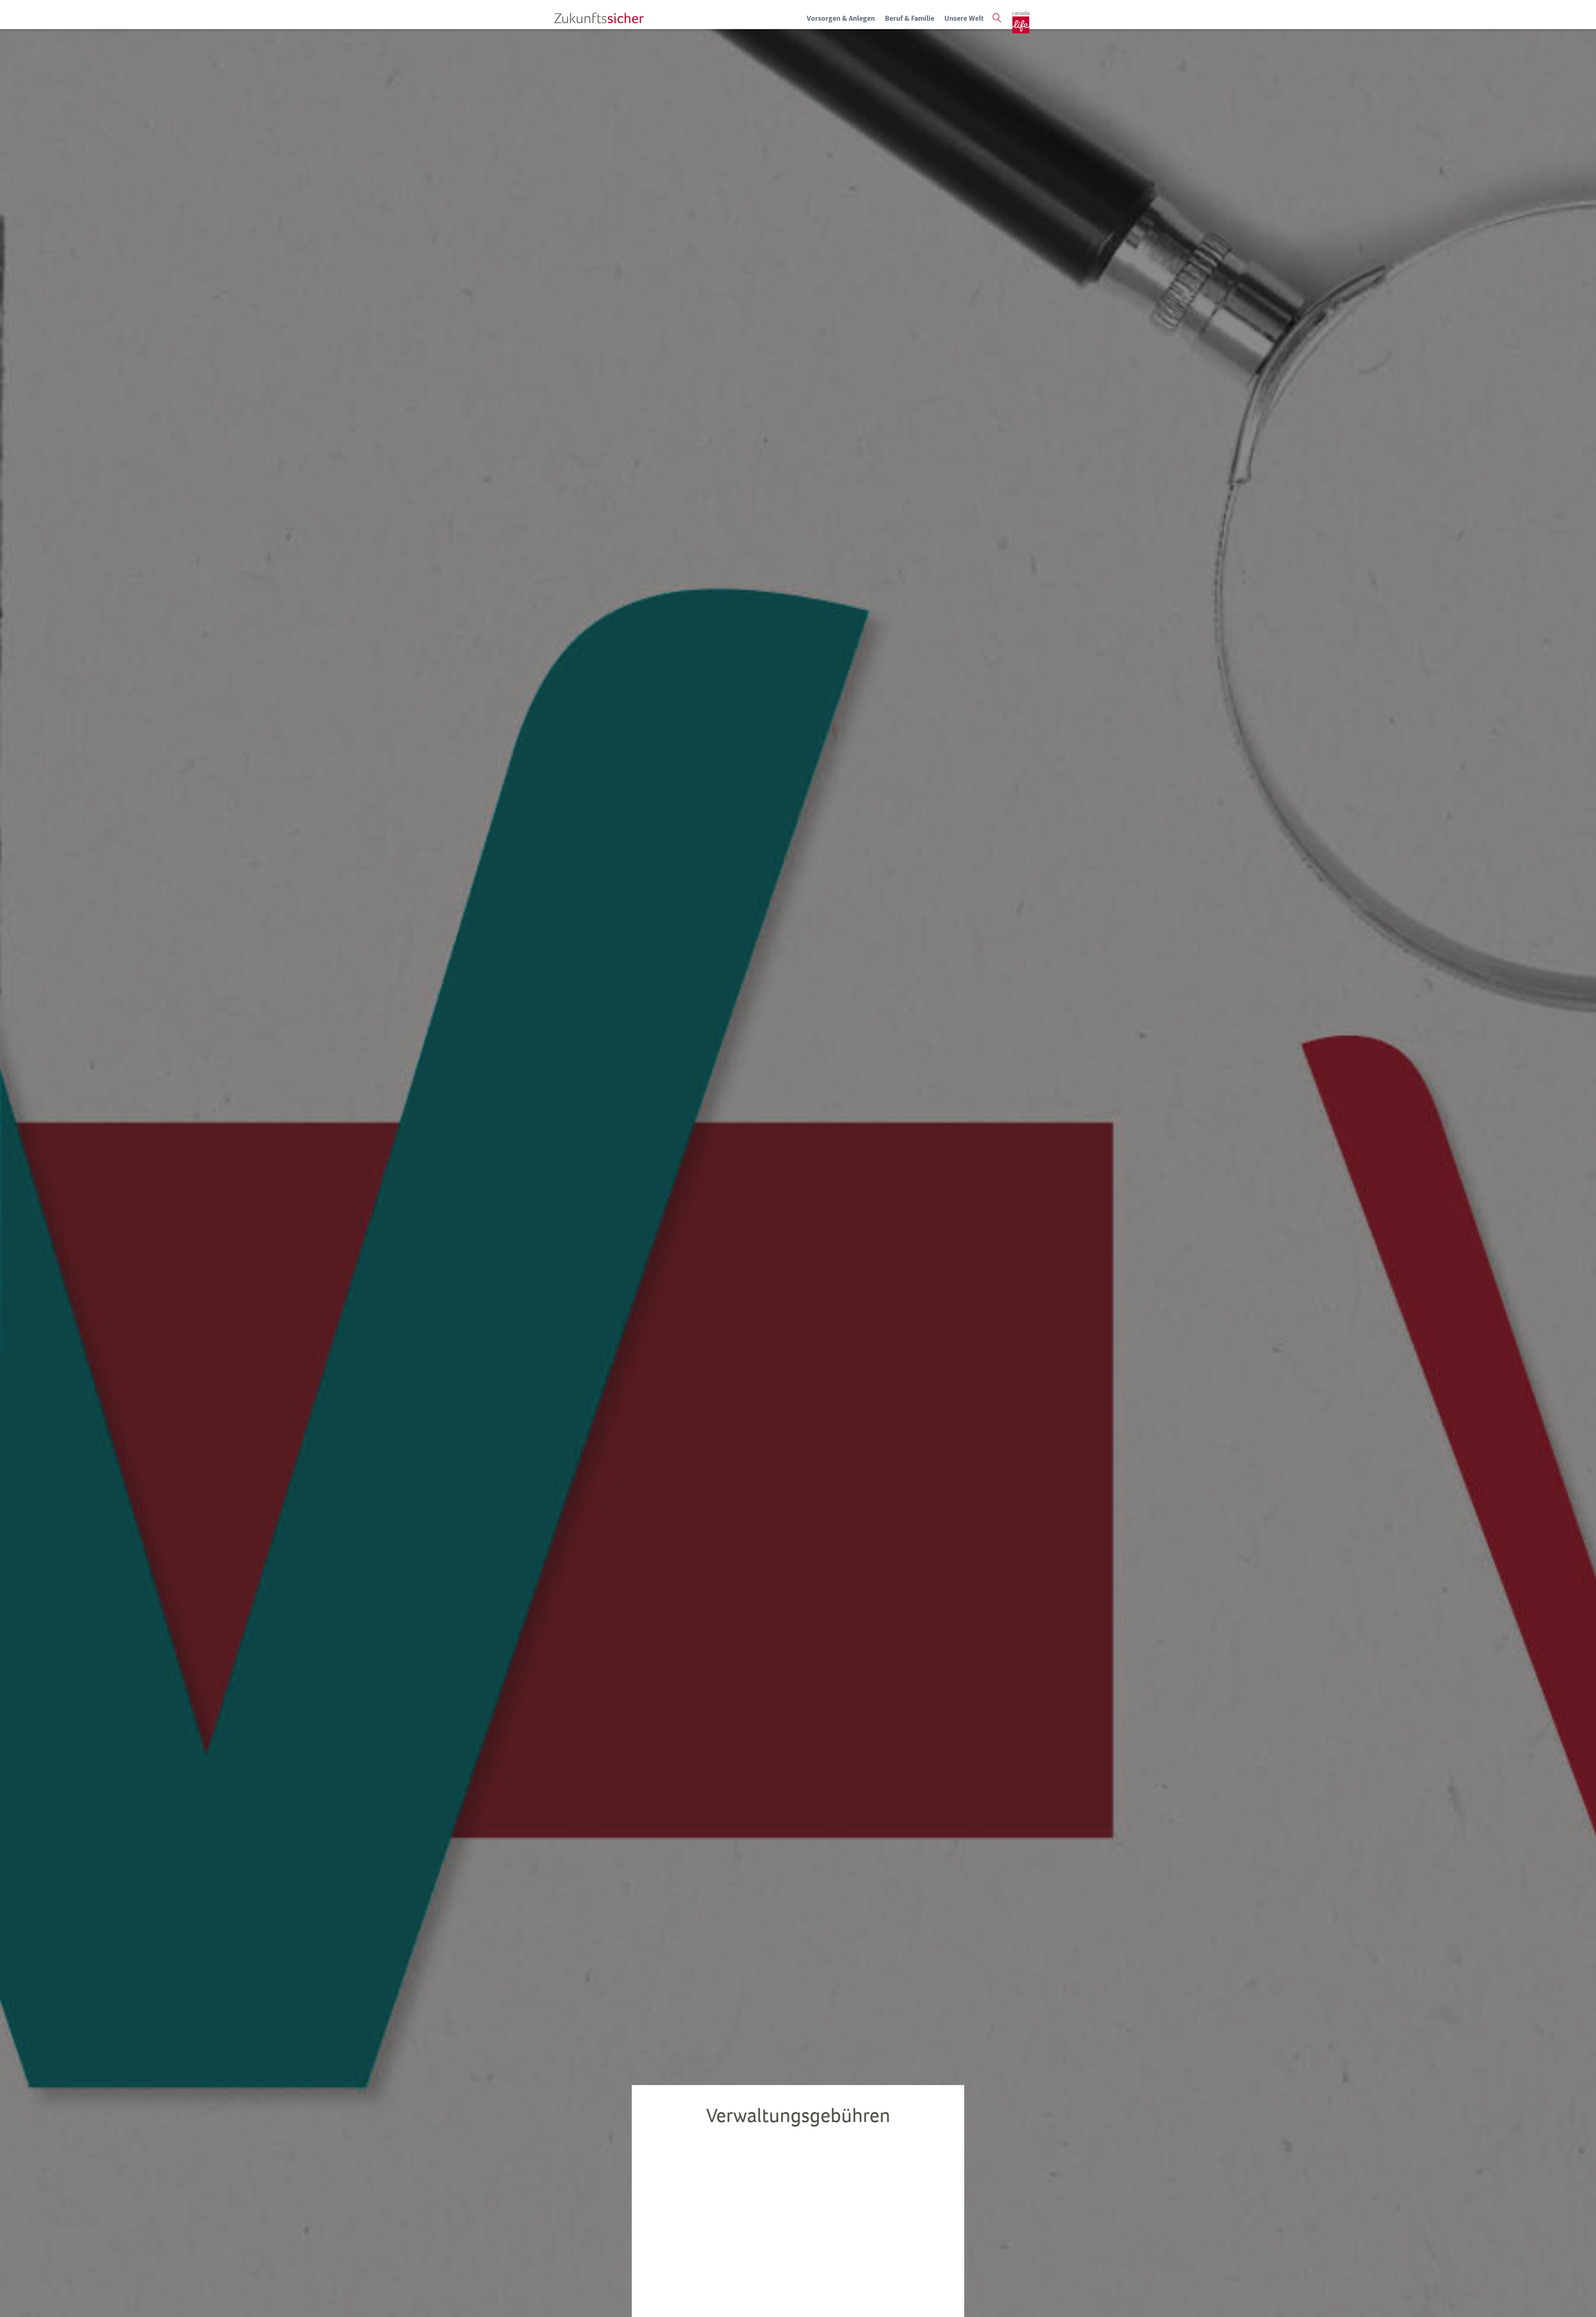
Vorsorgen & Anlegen (841, 18)
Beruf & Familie (910, 18)
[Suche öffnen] (997, 18)
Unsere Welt (964, 18)
